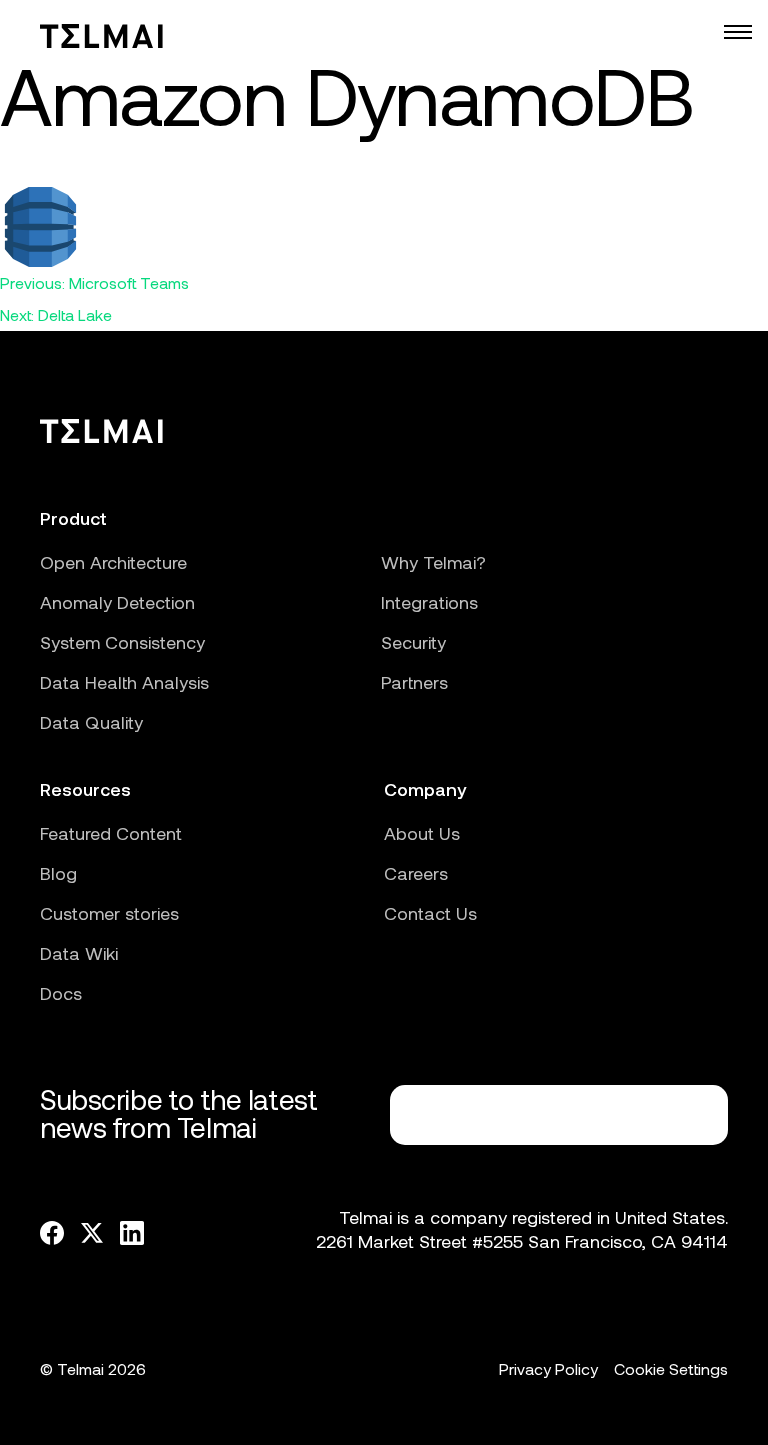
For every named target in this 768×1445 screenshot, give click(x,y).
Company (425, 789)
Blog (58, 873)
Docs (61, 993)
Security (413, 642)
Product (73, 518)
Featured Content (111, 833)
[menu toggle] (738, 32)
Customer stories (109, 913)
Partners (414, 682)
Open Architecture (113, 562)
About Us (422, 833)
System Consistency (122, 642)
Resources (85, 789)
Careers (416, 873)
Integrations (429, 602)
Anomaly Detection (117, 602)
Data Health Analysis (124, 682)
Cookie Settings (671, 1368)
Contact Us (430, 913)
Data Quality (91, 722)
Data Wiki (79, 953)
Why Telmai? (433, 562)
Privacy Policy (548, 1368)
